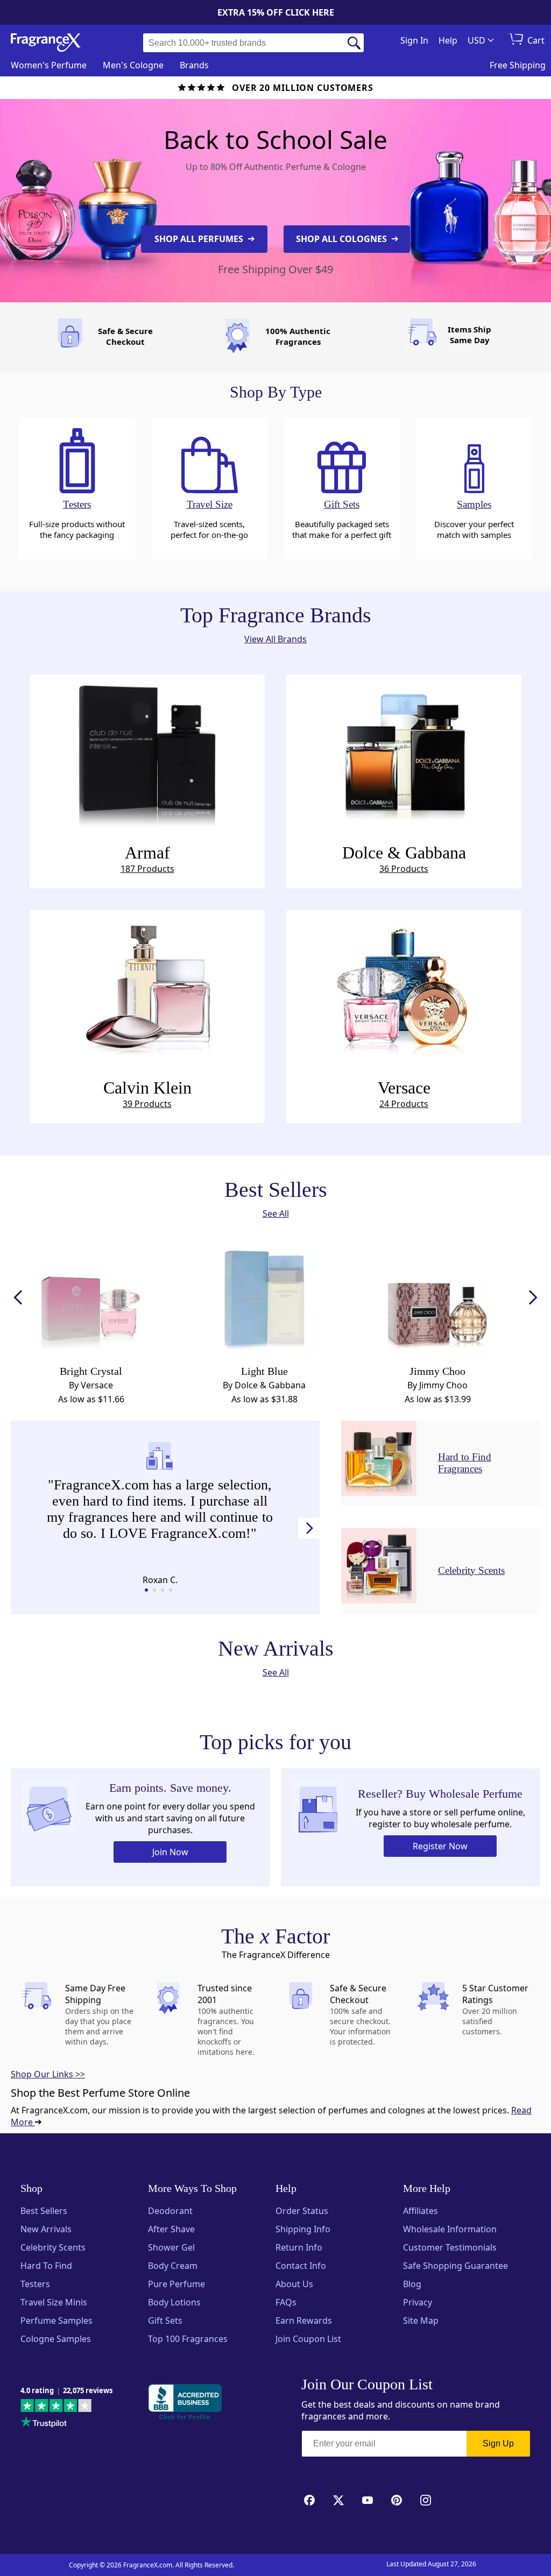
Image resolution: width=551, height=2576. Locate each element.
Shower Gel (171, 2247)
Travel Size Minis (54, 2302)
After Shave (171, 2229)
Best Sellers (44, 2211)
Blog (412, 2284)
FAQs (286, 2302)
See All (276, 1214)
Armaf (147, 859)
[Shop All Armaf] (147, 753)
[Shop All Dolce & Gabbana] (404, 753)
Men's (133, 65)
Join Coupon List (308, 2339)
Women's (49, 65)
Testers (35, 2284)
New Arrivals (46, 2229)
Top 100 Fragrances (188, 2339)
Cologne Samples (56, 2339)
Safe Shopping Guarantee (455, 2266)
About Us (294, 2284)
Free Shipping (518, 65)
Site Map (421, 2320)
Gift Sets (165, 2320)
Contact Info (301, 2266)
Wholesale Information (450, 2229)
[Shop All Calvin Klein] (147, 988)
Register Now (440, 1846)
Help (448, 40)
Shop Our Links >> (48, 2074)
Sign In (414, 40)
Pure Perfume (176, 2284)
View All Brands (275, 639)
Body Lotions (174, 2302)
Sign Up (498, 2443)
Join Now (170, 1852)
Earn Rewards (304, 2320)
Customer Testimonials (450, 2247)
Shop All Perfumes (200, 239)
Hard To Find (46, 2266)
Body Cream (173, 2266)
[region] (160, 1515)
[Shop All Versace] (404, 988)
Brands (194, 65)
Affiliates (421, 2211)
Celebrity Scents (53, 2247)
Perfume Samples (56, 2320)
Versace (404, 1094)
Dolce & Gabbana (404, 859)
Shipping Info (303, 2229)
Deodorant (170, 2211)
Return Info (299, 2247)
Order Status (302, 2211)
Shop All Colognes (342, 239)
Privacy (418, 2302)
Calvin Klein (147, 1094)
